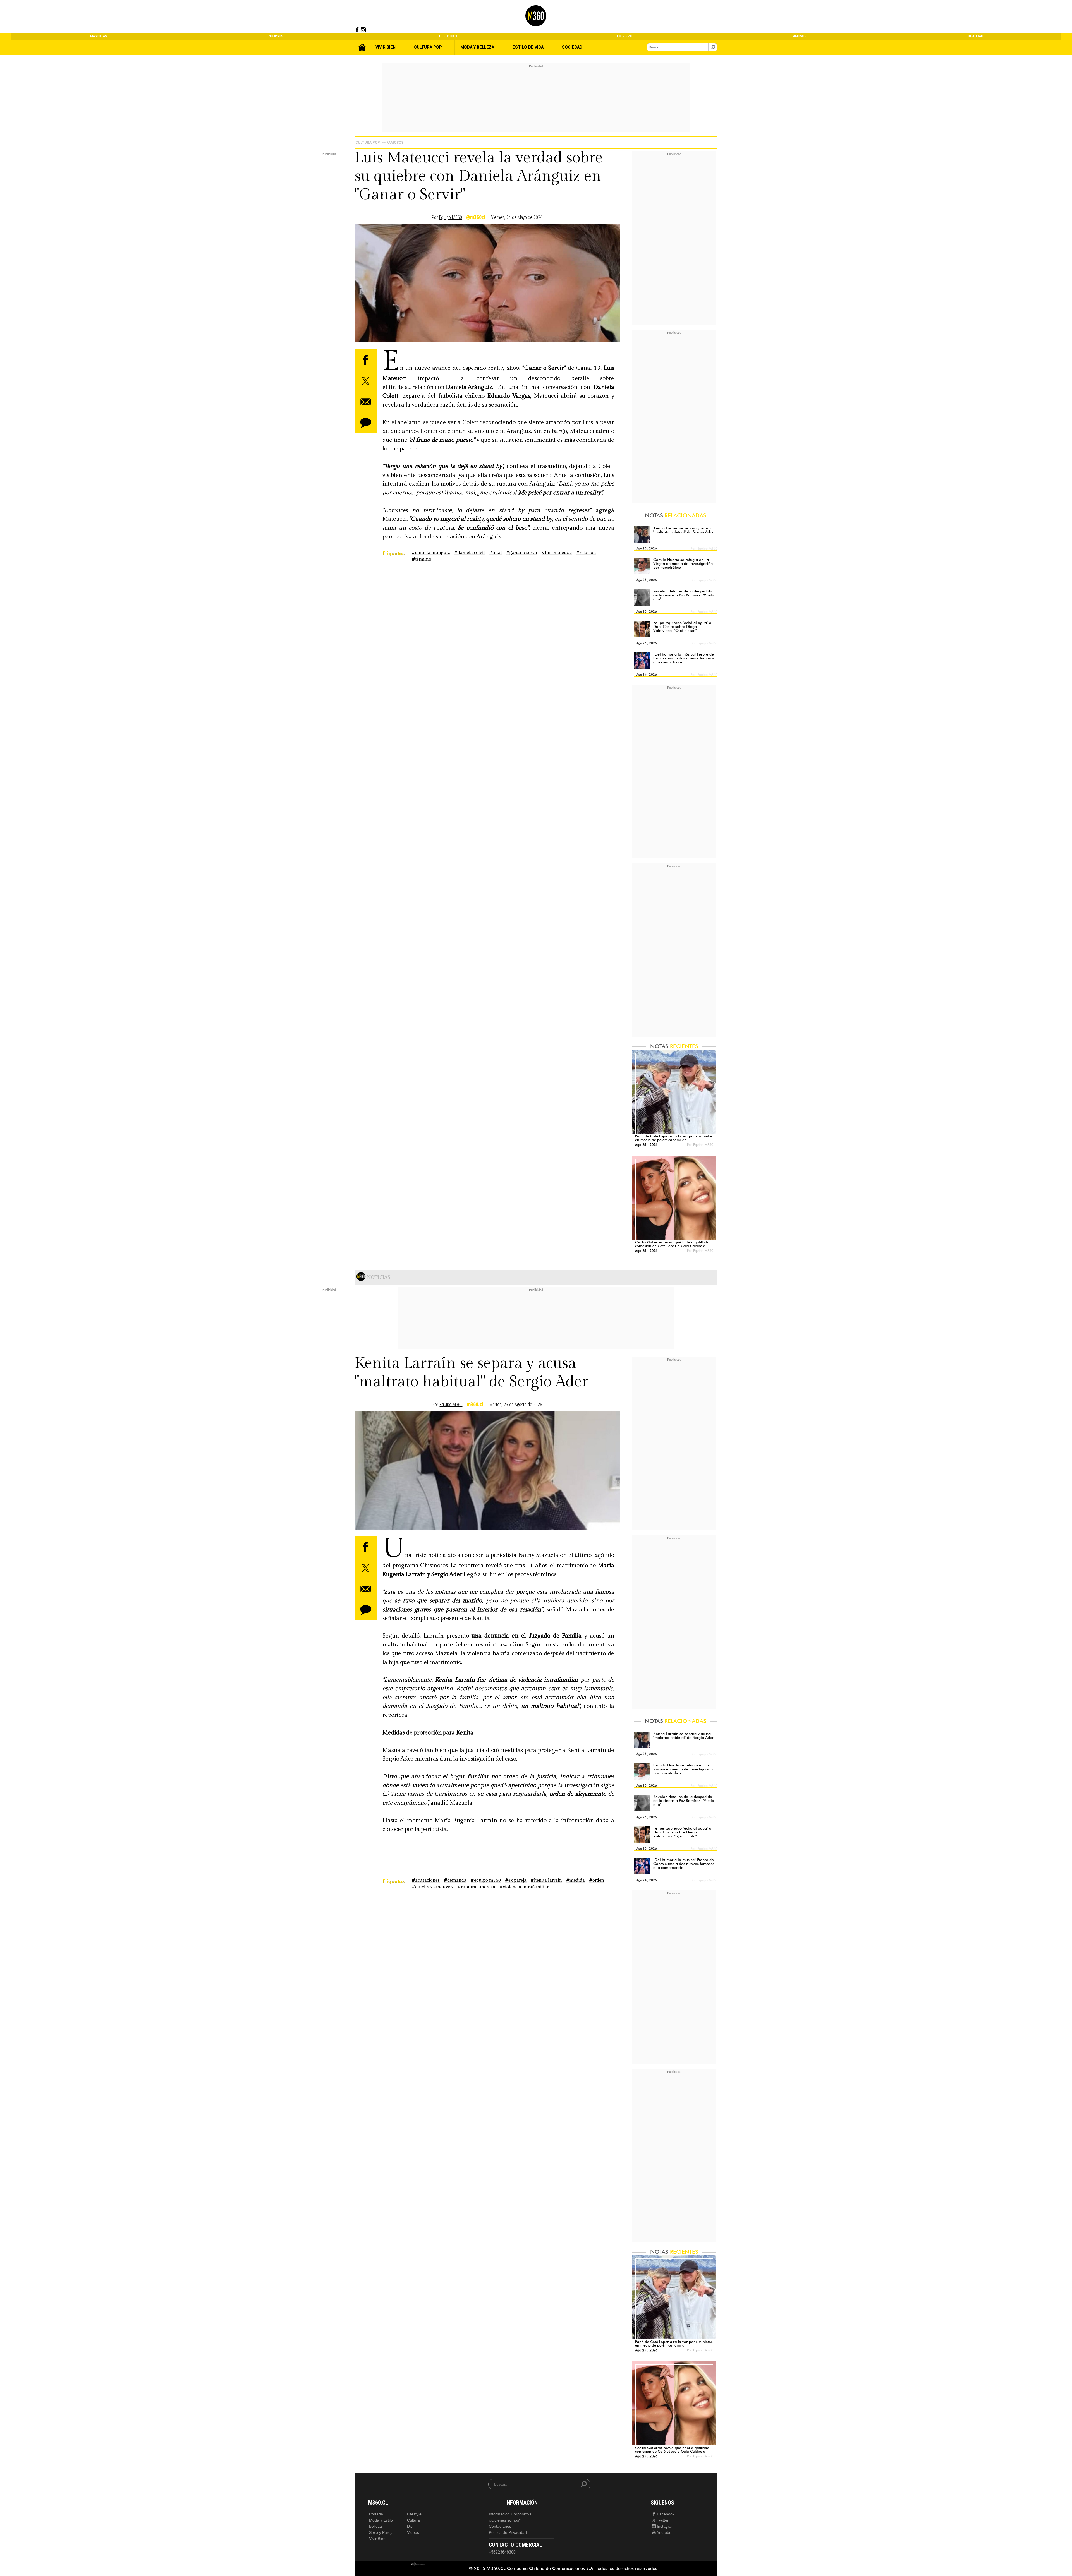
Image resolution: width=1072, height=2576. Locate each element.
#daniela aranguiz (431, 553)
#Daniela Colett (470, 553)
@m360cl (476, 217)
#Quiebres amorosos (433, 1887)
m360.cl (475, 1404)
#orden (597, 1880)
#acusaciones (426, 1880)
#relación (586, 553)
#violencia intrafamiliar (524, 1887)
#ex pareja (516, 1880)
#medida (576, 1880)
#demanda (455, 1880)
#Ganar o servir (522, 553)
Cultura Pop (368, 142)
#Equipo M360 (486, 1880)
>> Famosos (393, 142)
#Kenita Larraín (546, 1880)
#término (422, 559)
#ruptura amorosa (476, 1887)
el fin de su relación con (438, 387)
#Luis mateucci (557, 553)
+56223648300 (502, 2552)
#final (496, 553)
